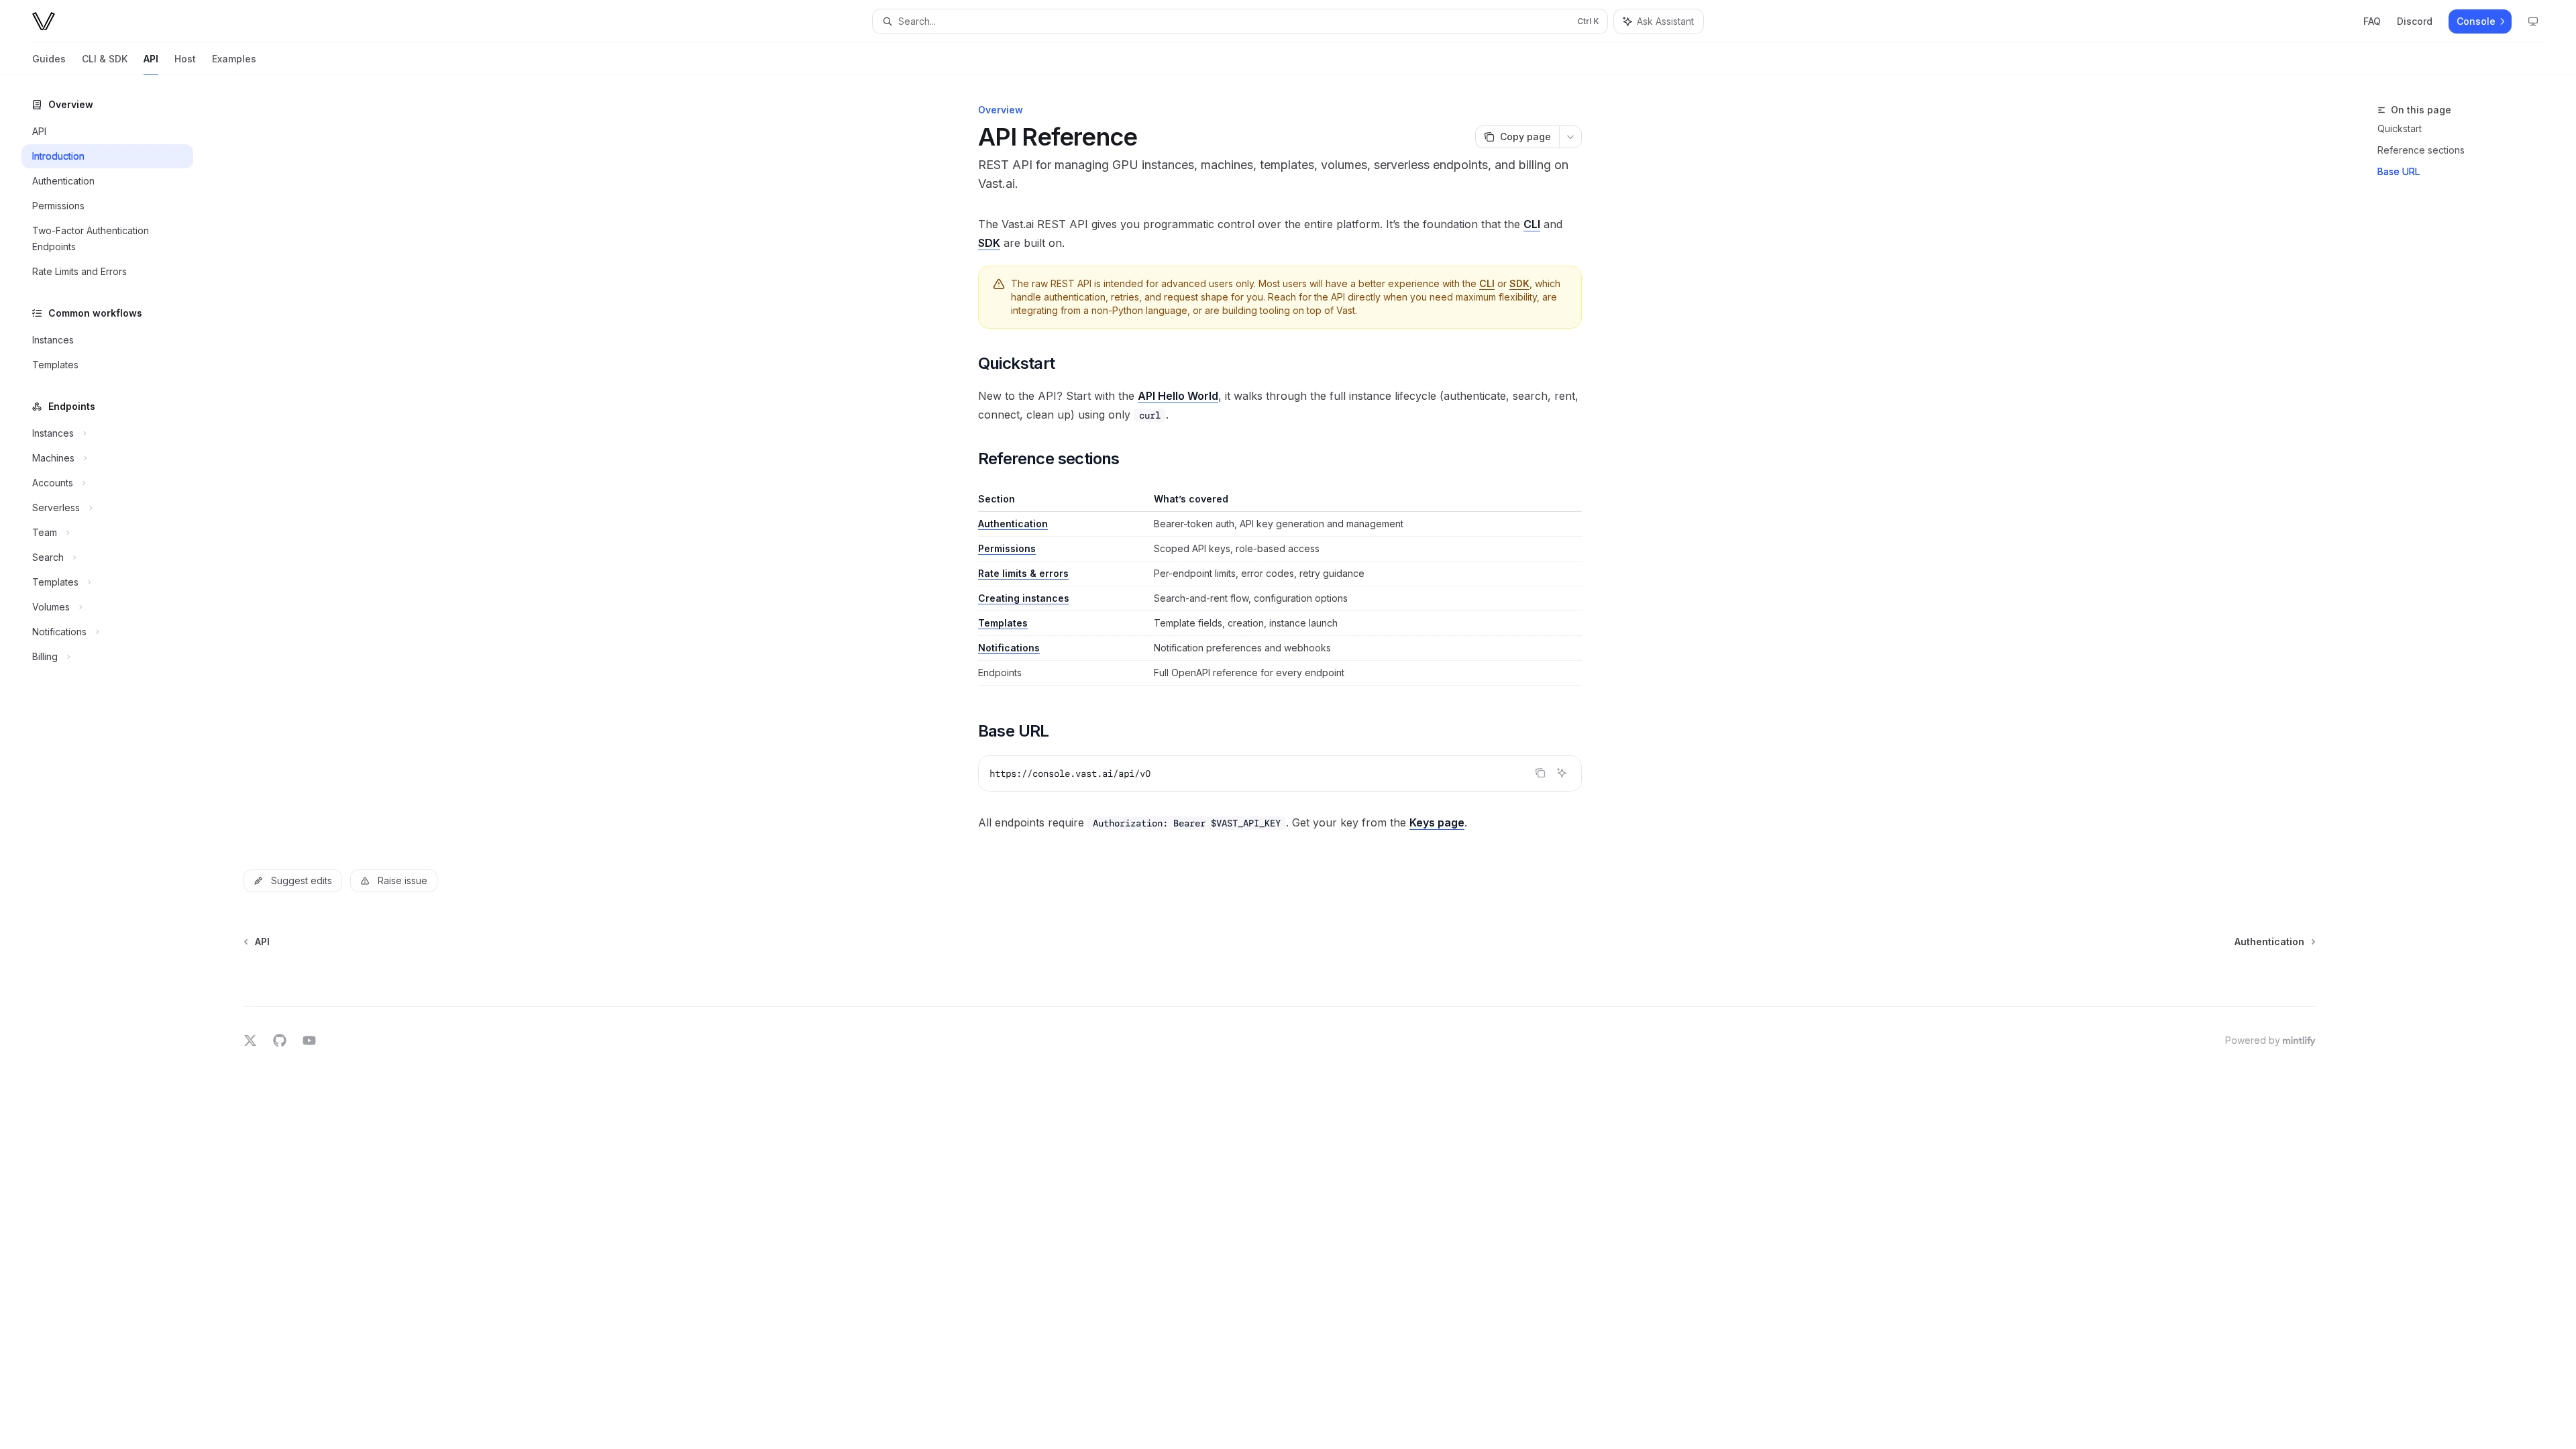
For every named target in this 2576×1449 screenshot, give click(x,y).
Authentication (1013, 524)
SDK (989, 243)
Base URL (2399, 171)
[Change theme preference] (2533, 21)
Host (185, 59)
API (151, 59)
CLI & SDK (105, 59)
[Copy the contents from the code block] (1540, 773)
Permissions (1007, 548)
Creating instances (1024, 598)
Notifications (1009, 648)
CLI (1532, 224)
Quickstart (2400, 128)
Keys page (1437, 822)
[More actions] (1570, 137)
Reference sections (2421, 150)
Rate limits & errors (1023, 573)
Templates (1003, 623)
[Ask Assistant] (1562, 773)
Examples (234, 59)
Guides (49, 59)
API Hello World (1178, 396)
